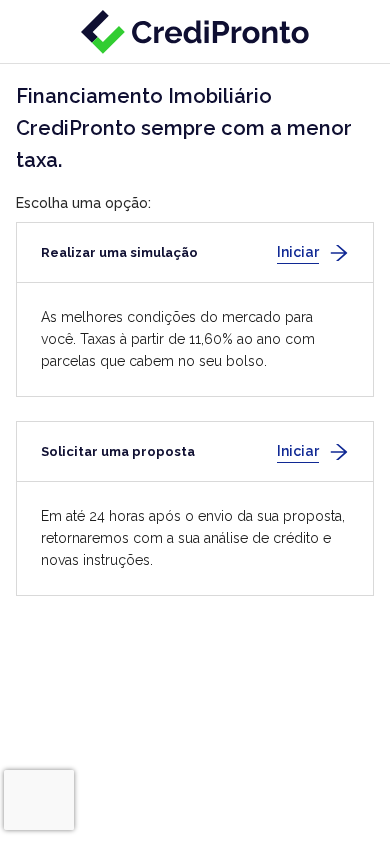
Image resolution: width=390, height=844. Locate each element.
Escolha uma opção (82, 203)
